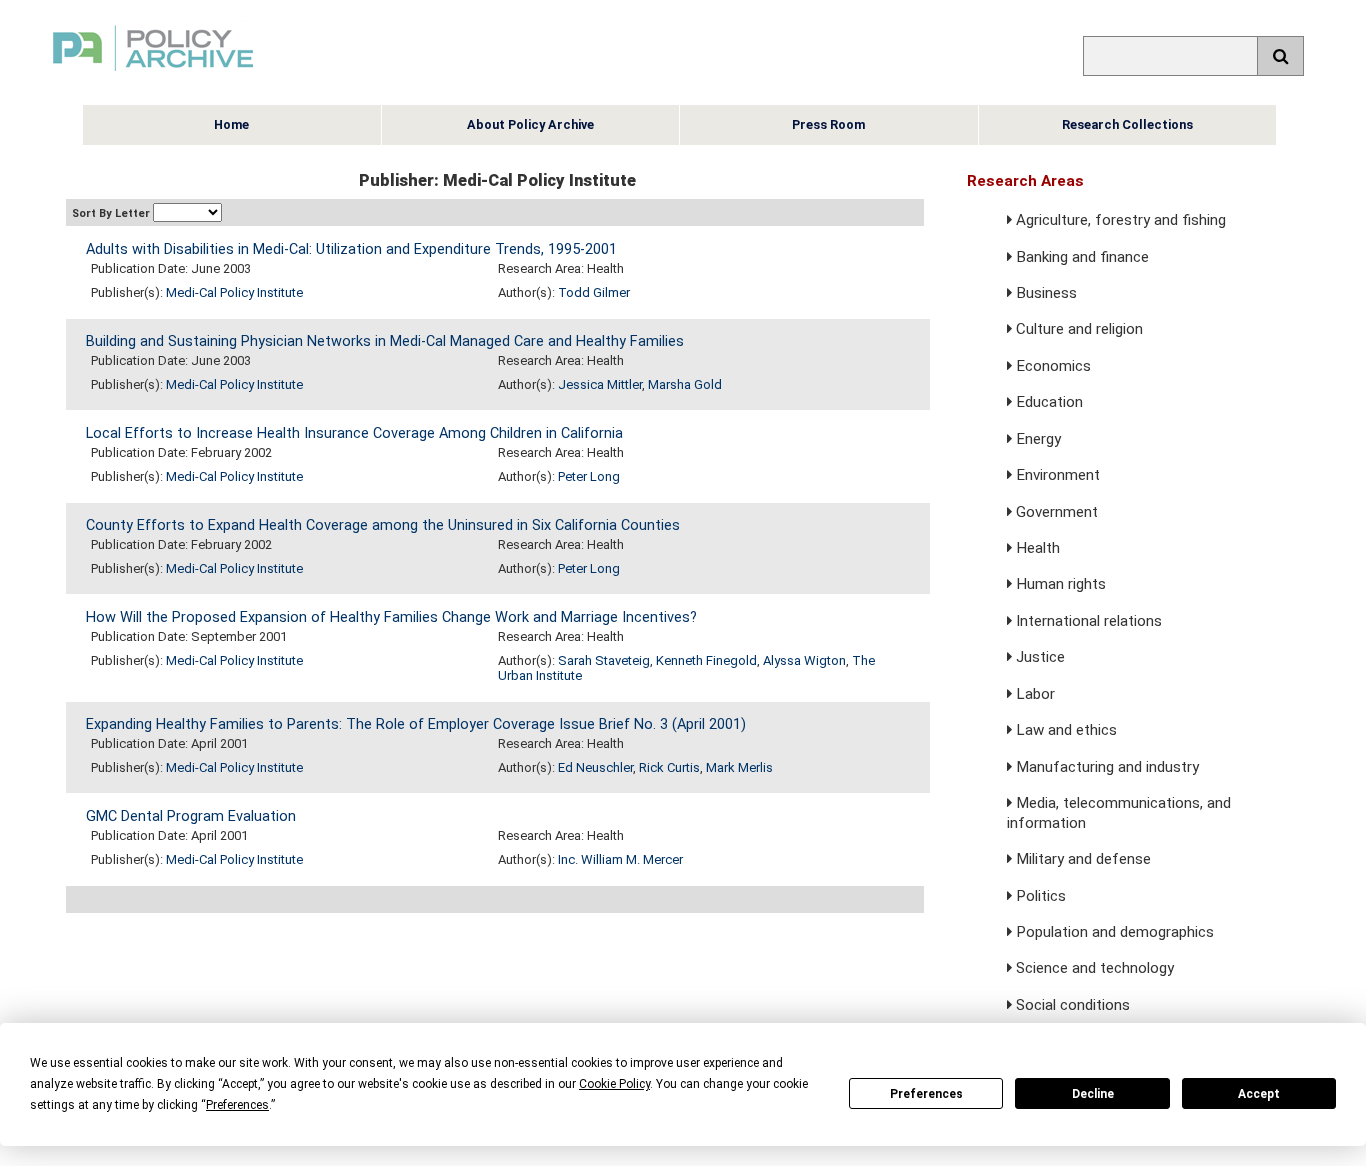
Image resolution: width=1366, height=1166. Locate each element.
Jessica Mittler (600, 384)
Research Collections (1127, 124)
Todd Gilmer (594, 292)
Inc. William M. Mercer (620, 859)
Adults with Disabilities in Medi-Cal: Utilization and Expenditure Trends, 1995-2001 (351, 249)
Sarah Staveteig (604, 660)
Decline (1093, 1094)
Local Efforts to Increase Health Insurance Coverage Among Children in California (354, 433)
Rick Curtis (669, 767)
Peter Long (589, 476)
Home (231, 124)
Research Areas (1025, 181)
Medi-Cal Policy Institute (234, 292)
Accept (1259, 1094)
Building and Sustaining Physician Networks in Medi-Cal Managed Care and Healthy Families (385, 341)
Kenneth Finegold (706, 660)
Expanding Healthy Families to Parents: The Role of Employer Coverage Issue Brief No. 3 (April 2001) (416, 724)
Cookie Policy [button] (614, 1084)
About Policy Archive (530, 124)
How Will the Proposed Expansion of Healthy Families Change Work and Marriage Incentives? (391, 617)
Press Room (828, 124)
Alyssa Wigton (804, 660)
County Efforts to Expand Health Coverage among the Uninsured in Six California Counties (383, 525)
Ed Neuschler (595, 767)
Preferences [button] (237, 1105)
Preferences (926, 1094)
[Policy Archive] (153, 73)
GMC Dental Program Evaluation (191, 816)
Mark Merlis (739, 767)
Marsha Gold (685, 384)
